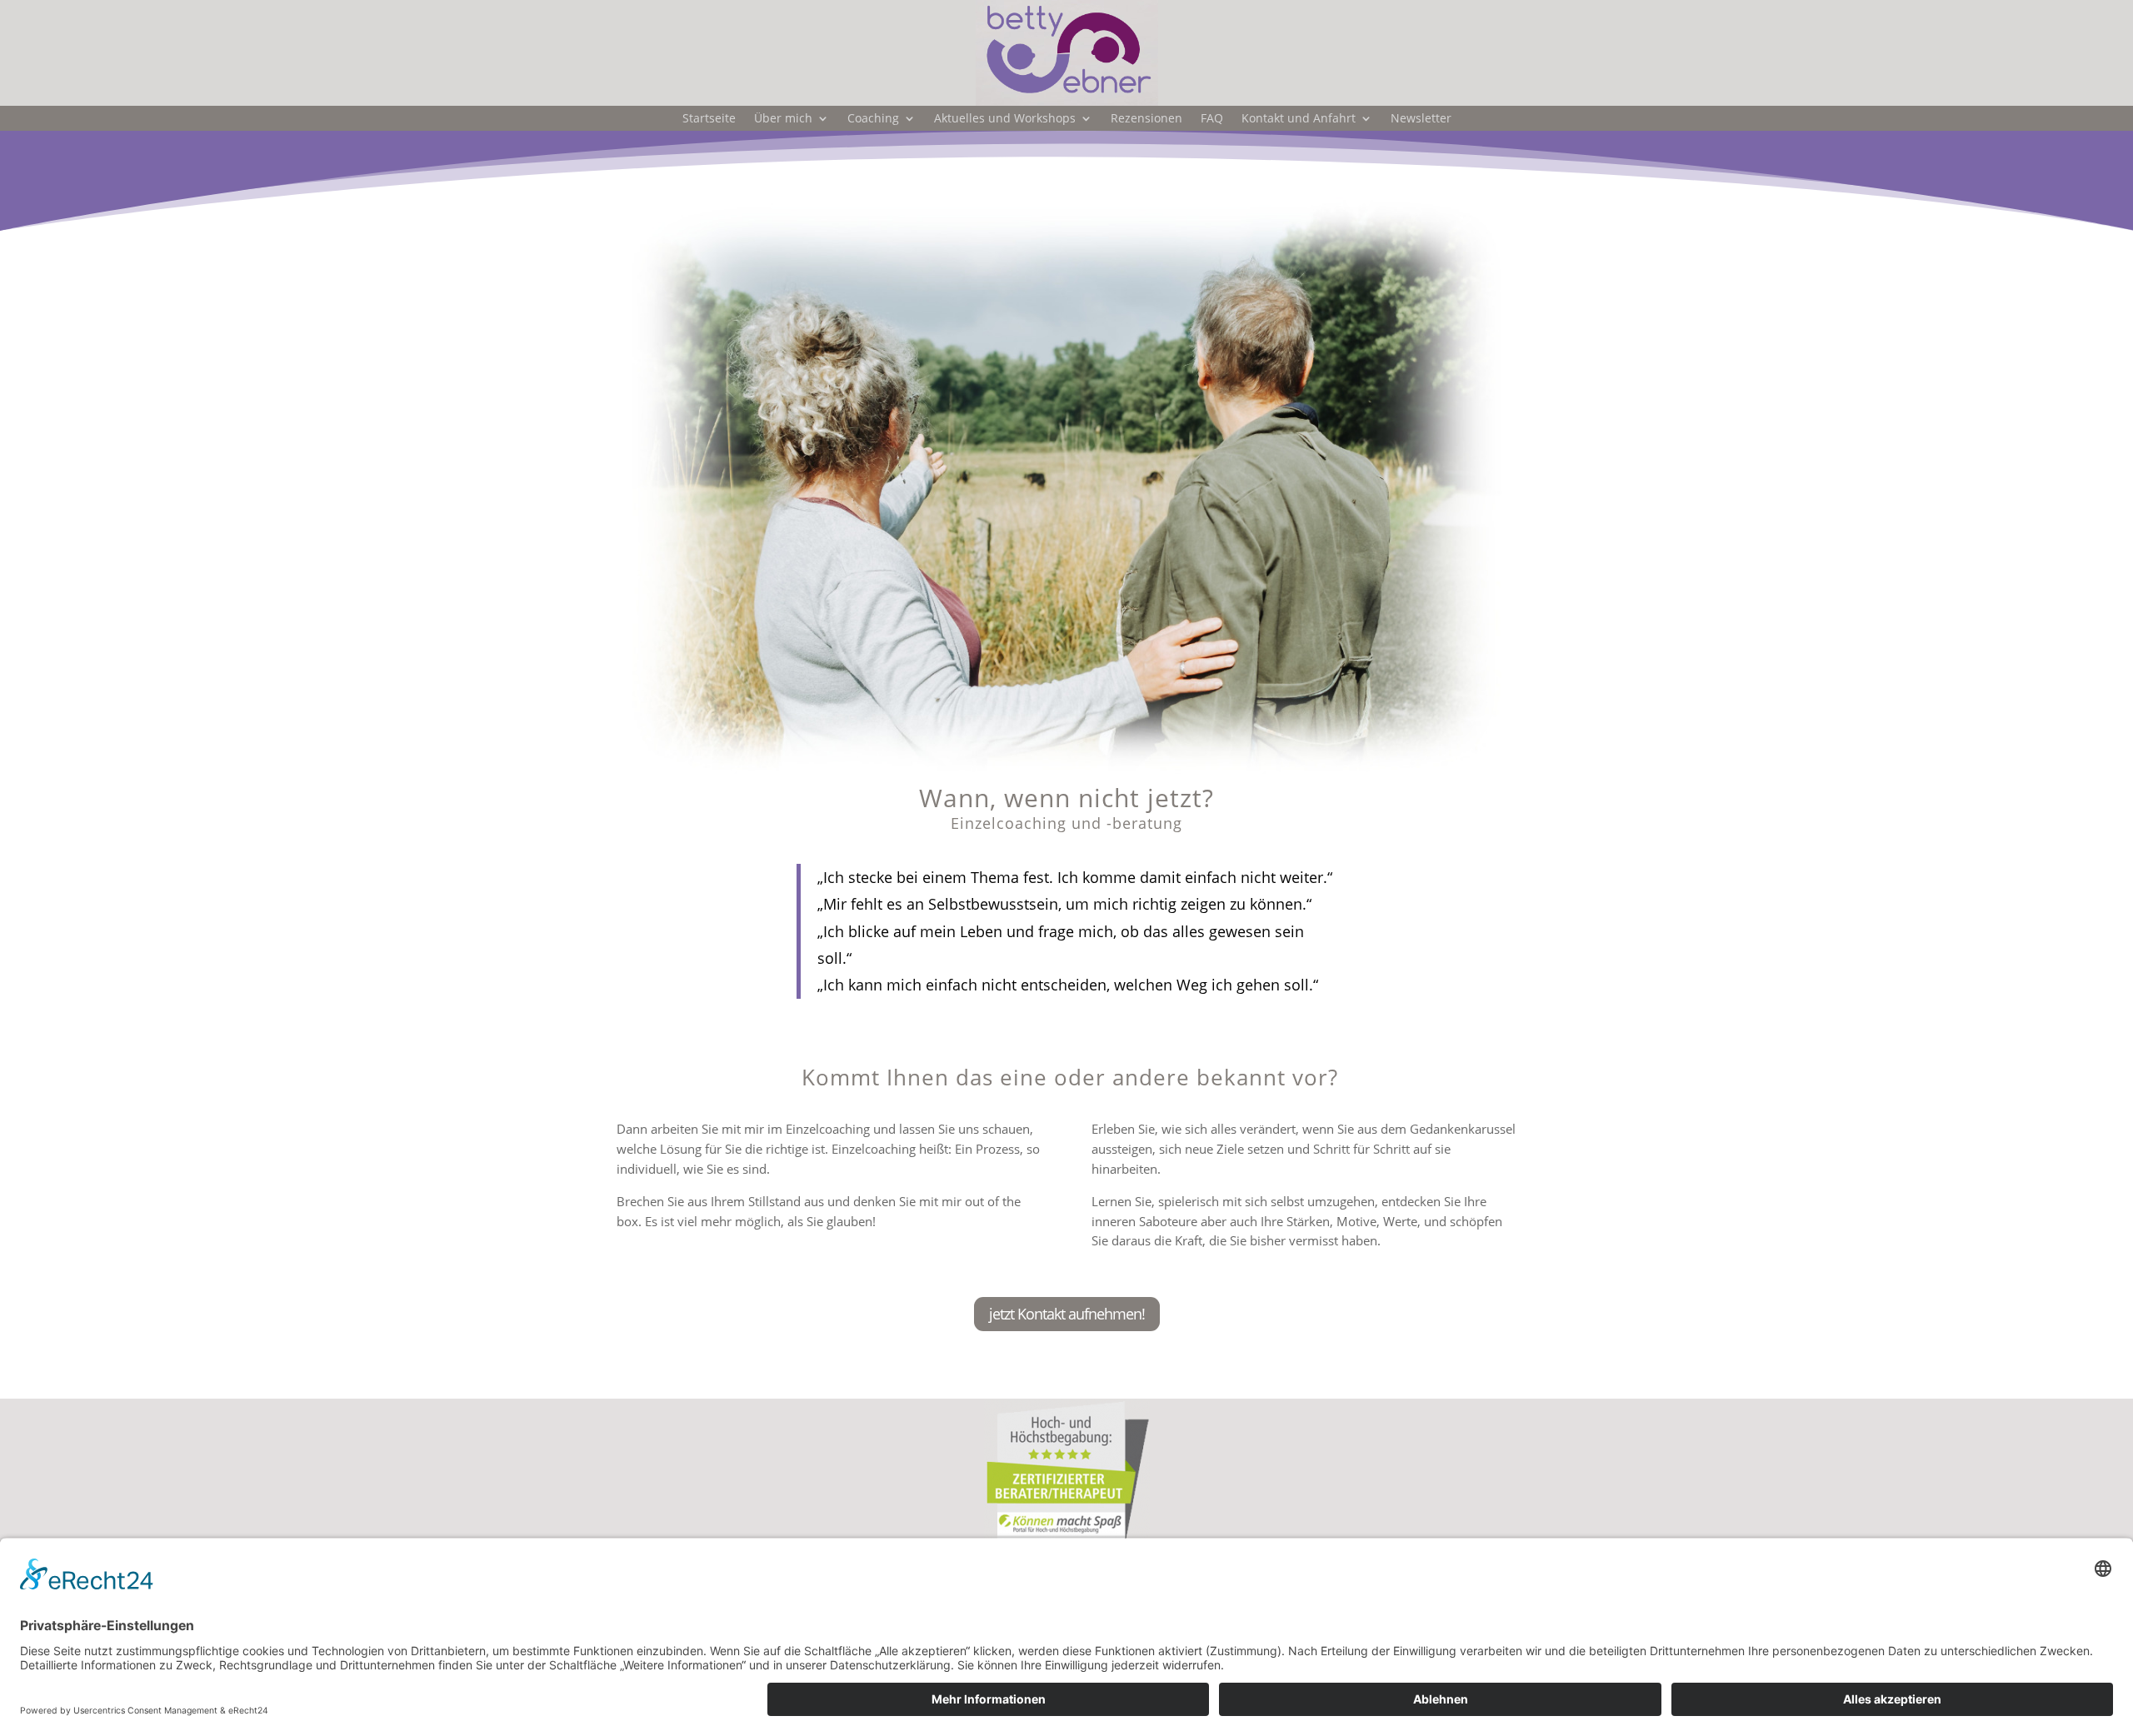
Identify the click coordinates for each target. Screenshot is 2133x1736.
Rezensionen (1146, 119)
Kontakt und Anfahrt (1299, 119)
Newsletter (1421, 119)
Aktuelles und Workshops (1005, 119)
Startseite (709, 119)
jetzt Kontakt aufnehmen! (1067, 1314)
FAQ (1212, 119)
